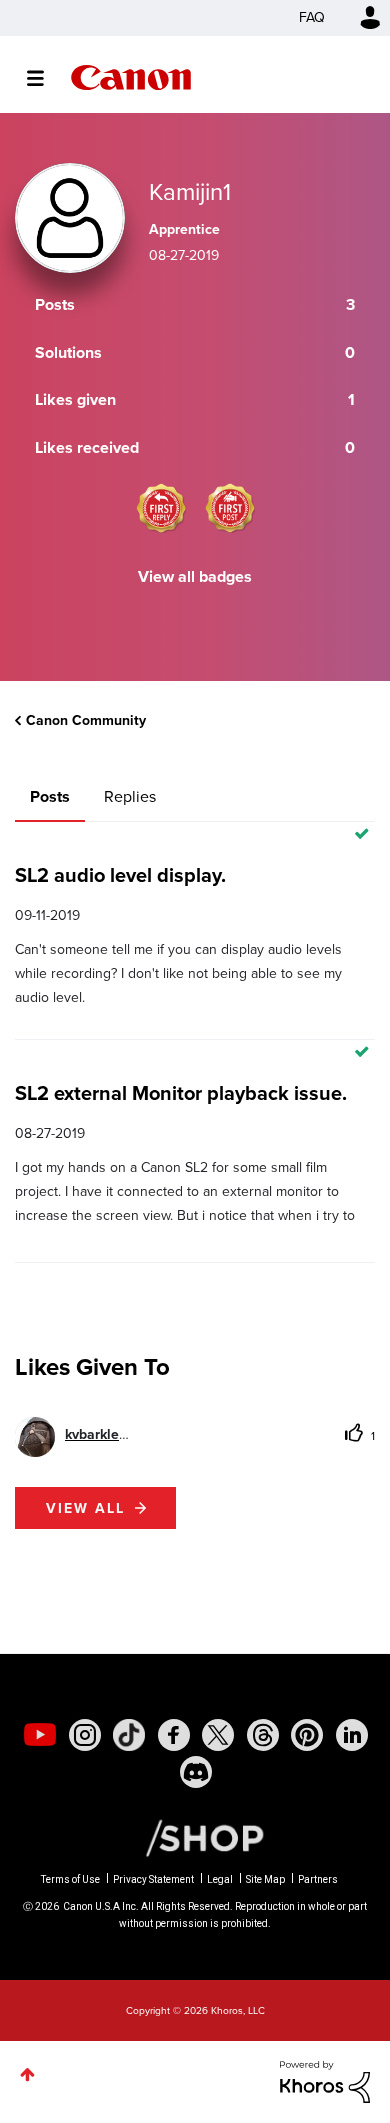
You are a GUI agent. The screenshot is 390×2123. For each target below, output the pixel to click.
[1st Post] (230, 508)
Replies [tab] (130, 796)
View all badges (195, 576)
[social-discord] (196, 1772)
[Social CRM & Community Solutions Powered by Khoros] (325, 2080)
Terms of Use (70, 1879)
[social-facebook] (174, 1735)
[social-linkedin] (352, 1735)
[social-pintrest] (307, 1735)
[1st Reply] (161, 508)
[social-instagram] (85, 1735)
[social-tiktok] (129, 1735)
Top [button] (27, 2074)
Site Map (265, 1879)
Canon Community (131, 77)
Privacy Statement (153, 1879)
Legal (220, 1879)
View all (85, 1508)
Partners (318, 1879)
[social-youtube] (40, 1735)
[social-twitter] (218, 1735)
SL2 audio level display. (120, 874)
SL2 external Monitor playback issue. (181, 1092)
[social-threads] (263, 1735)
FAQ (312, 17)
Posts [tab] (50, 796)
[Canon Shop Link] (195, 1837)
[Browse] (45, 78)
